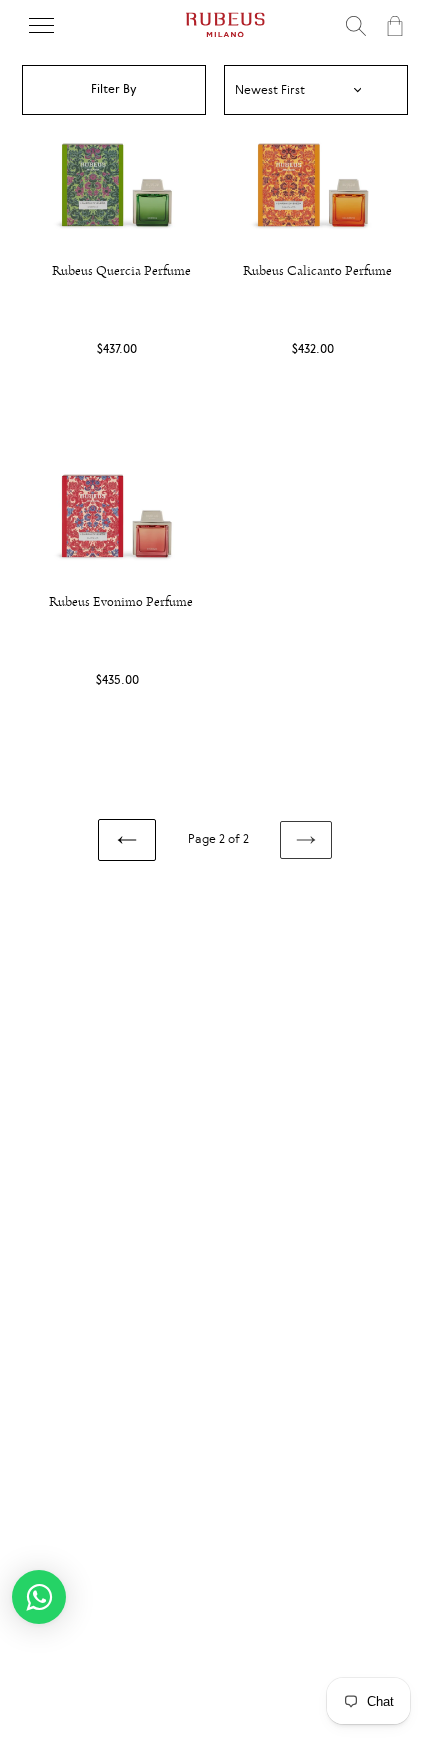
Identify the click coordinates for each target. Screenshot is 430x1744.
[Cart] (393, 25)
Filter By (114, 89)
